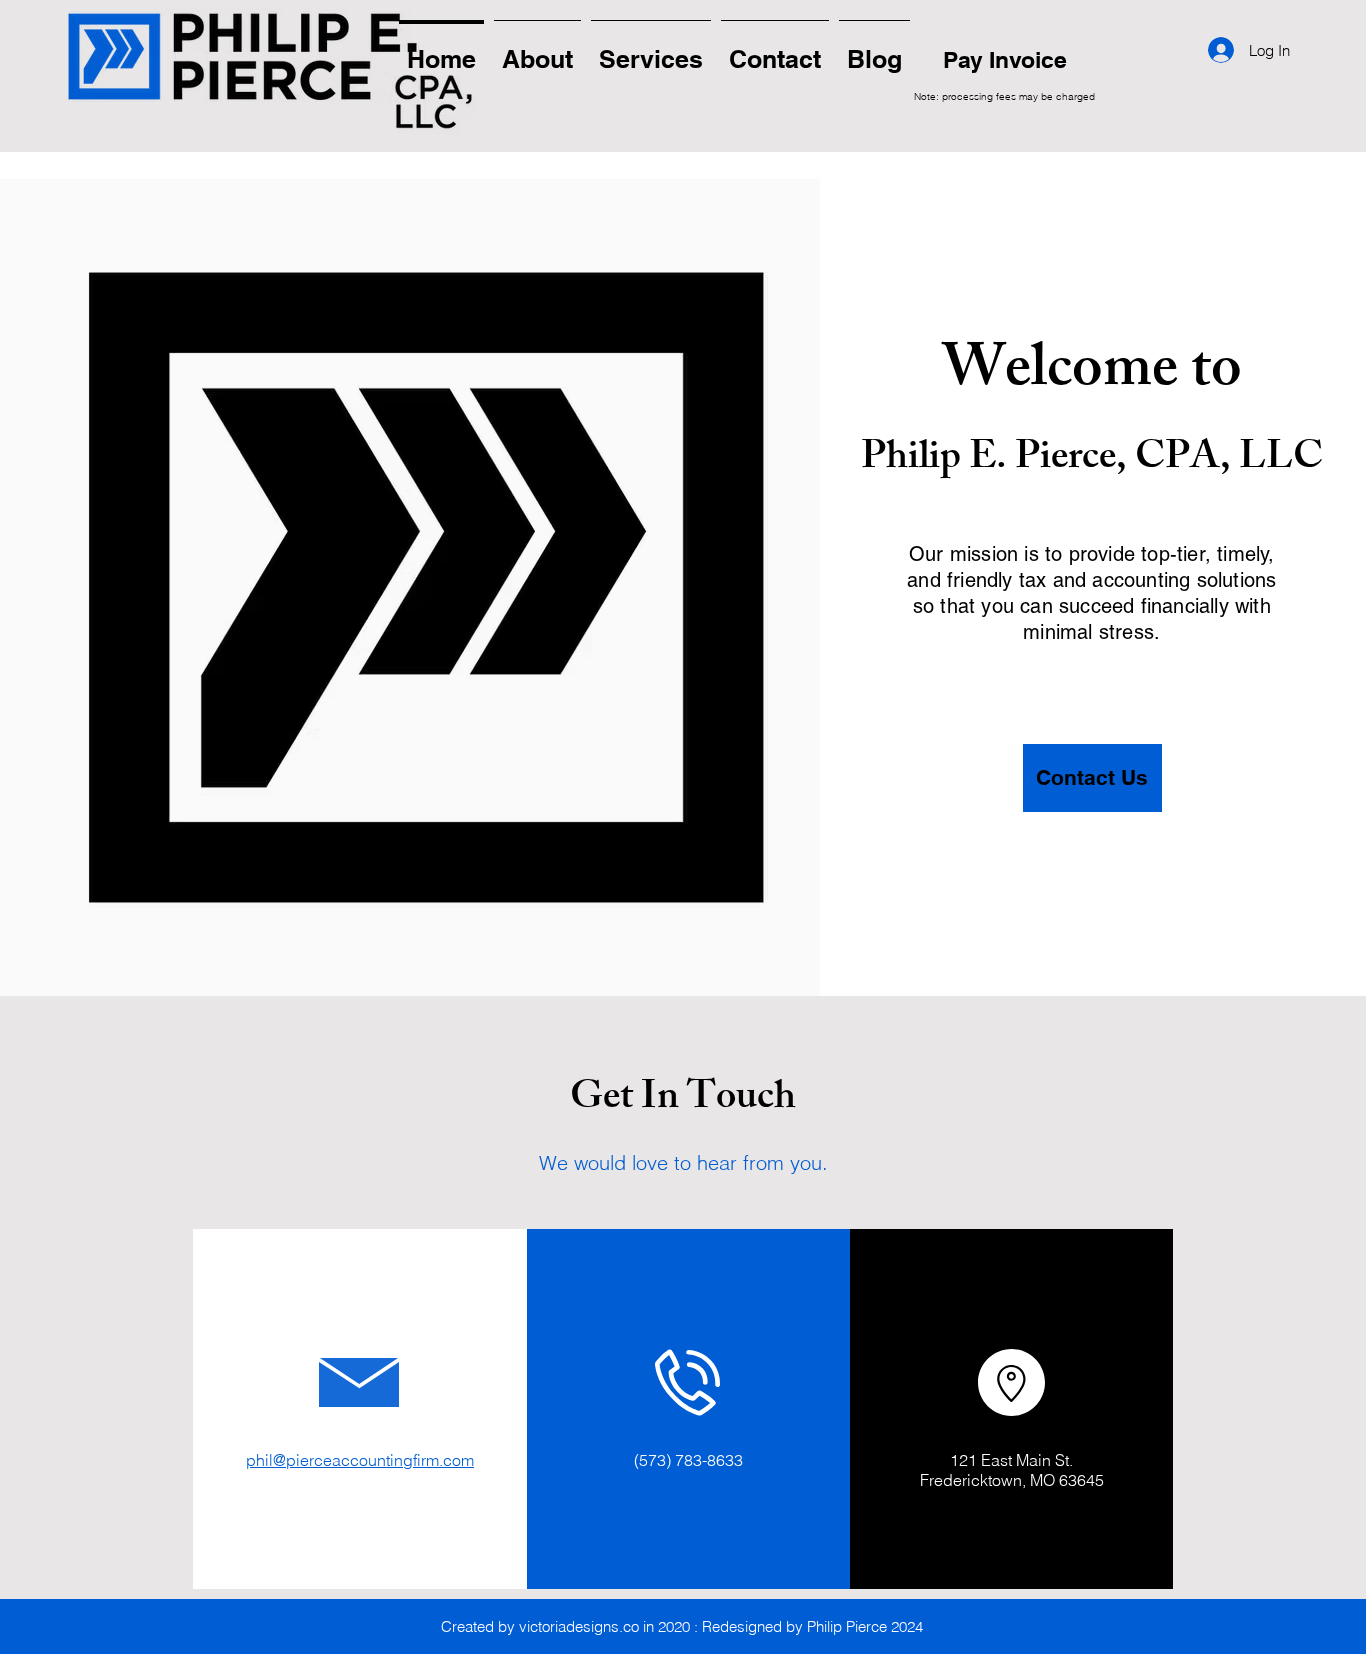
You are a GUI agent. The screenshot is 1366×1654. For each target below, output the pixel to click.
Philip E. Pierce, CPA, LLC (1092, 460)
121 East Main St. (1011, 1460)
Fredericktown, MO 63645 (1012, 1480)
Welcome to (1092, 374)
